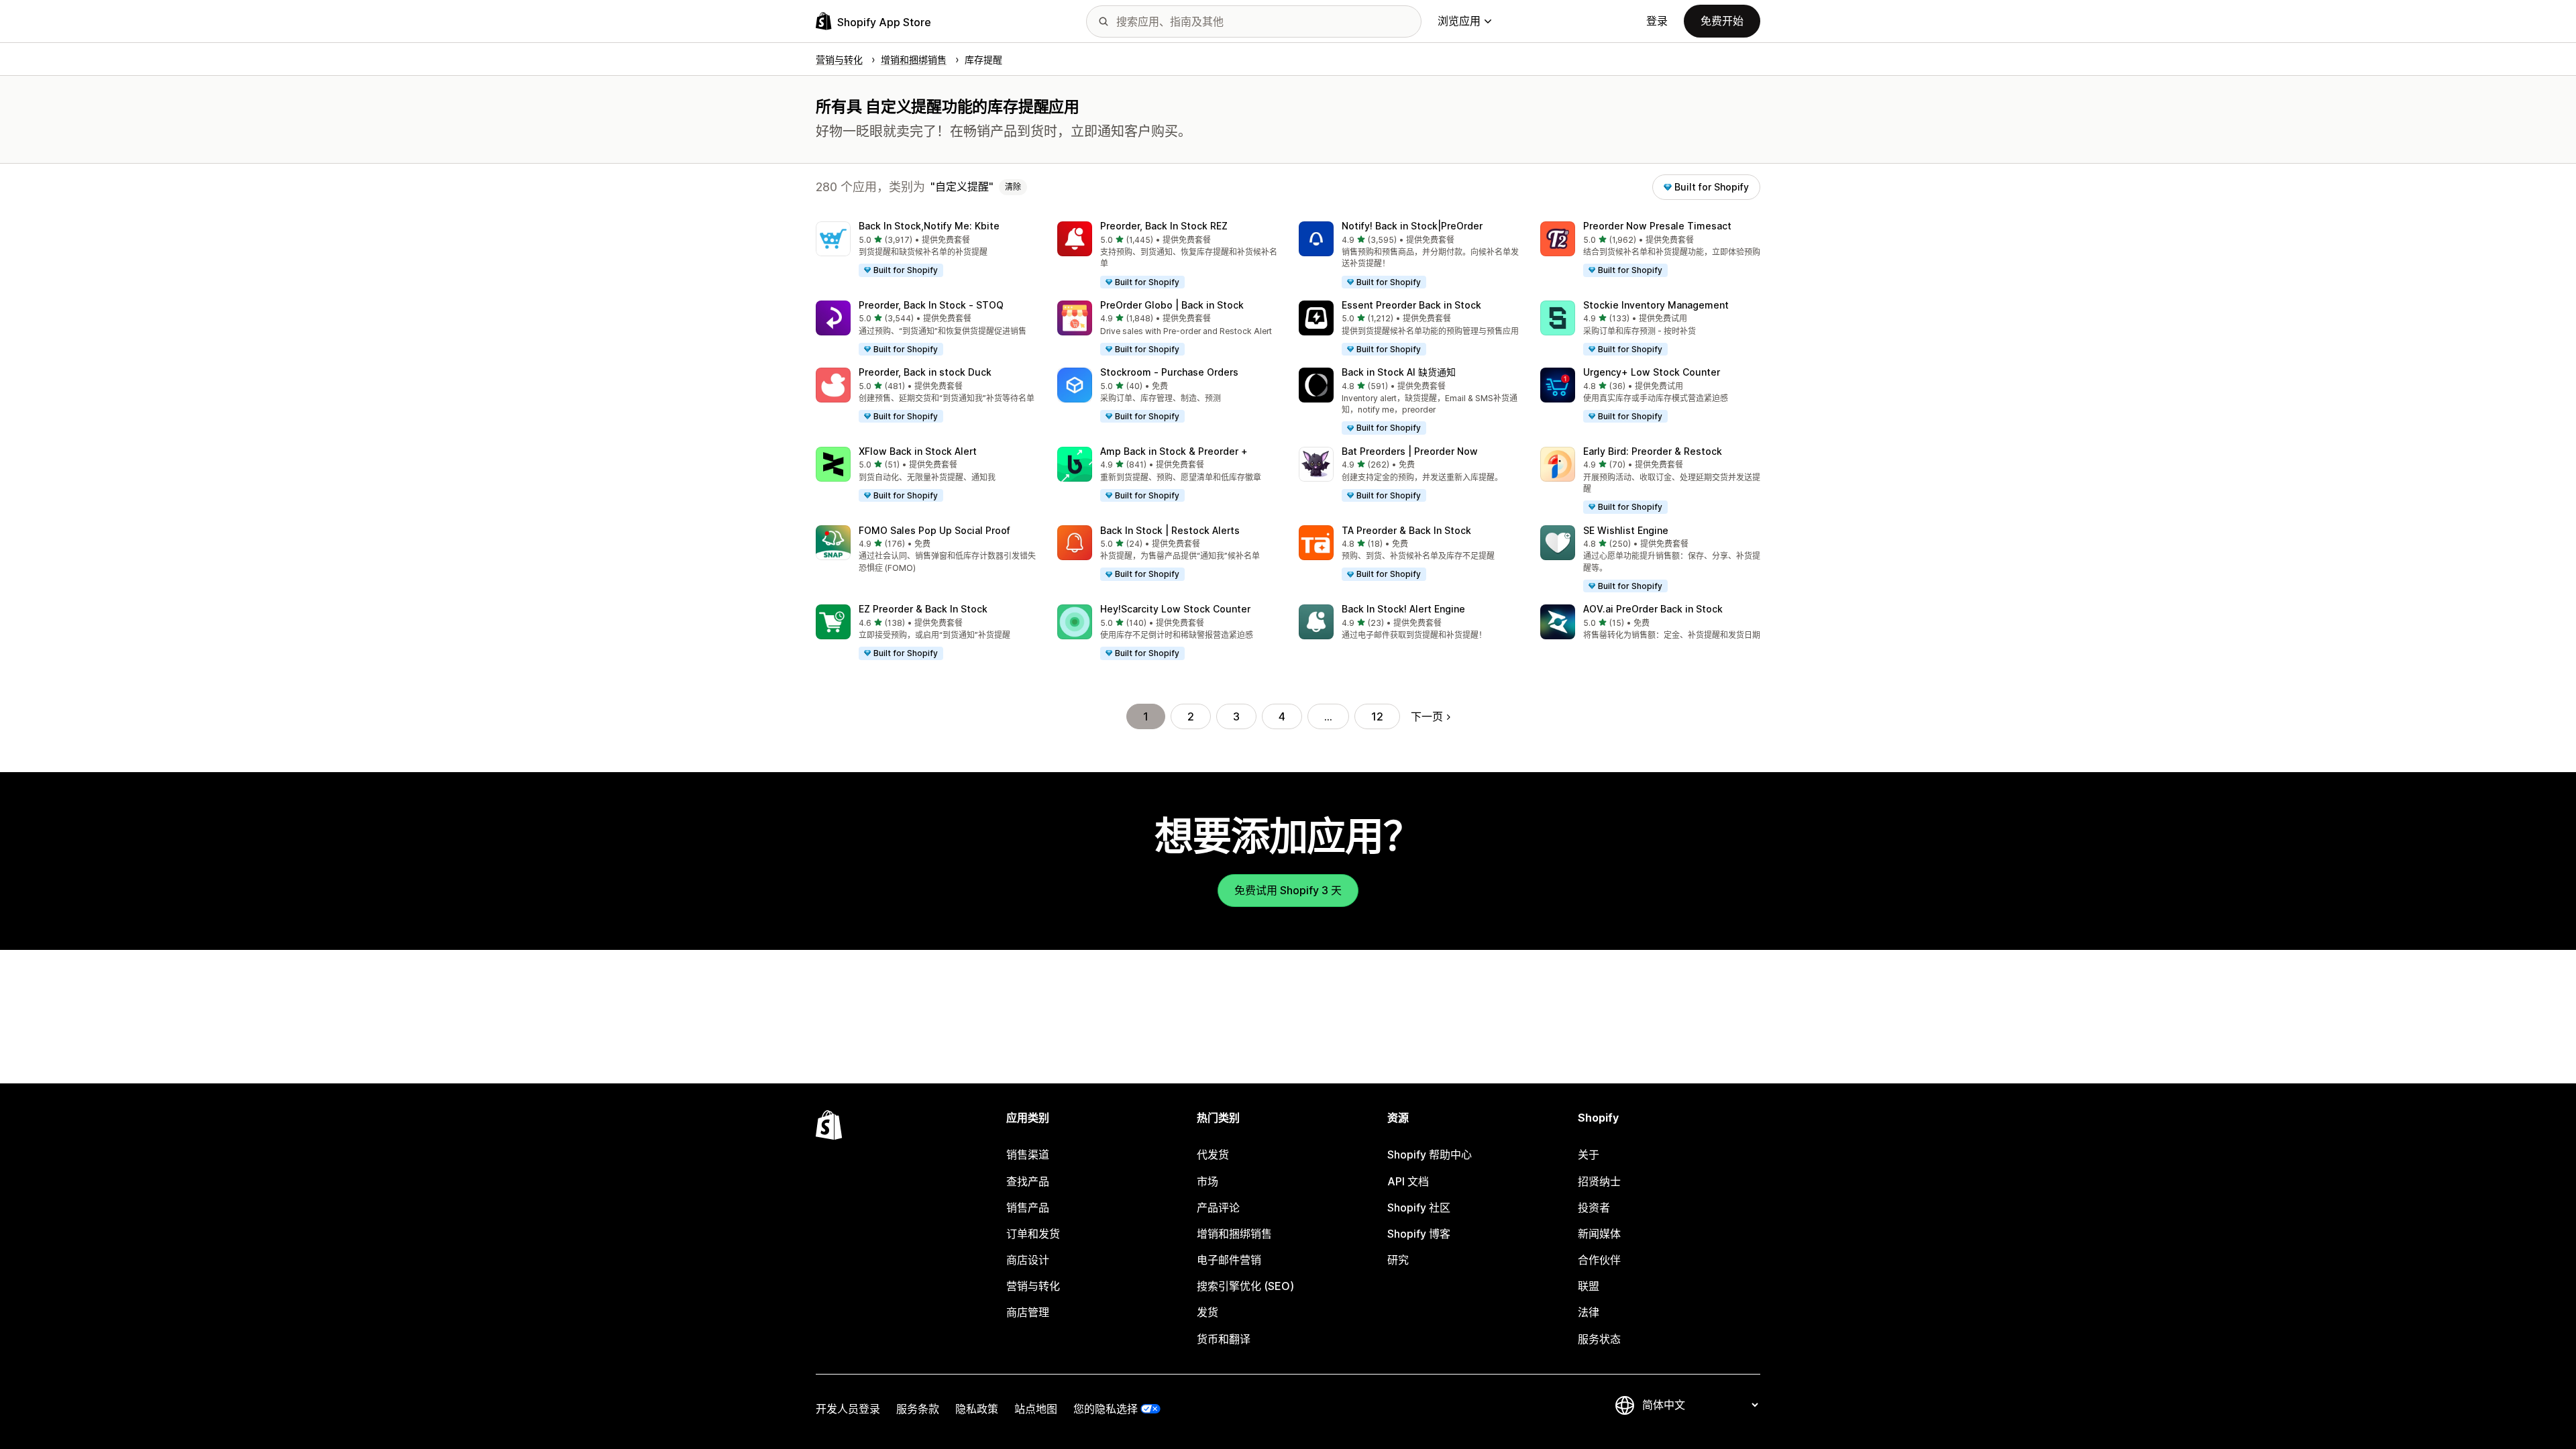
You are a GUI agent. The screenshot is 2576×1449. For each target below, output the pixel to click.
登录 (1657, 21)
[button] (926, 250)
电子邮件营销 (1229, 1260)
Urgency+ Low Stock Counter (1652, 372)
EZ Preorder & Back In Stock (923, 609)
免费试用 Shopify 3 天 (1288, 890)
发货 (1207, 1312)
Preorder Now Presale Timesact (1657, 226)
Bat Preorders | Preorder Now (1410, 451)
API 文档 (1408, 1181)
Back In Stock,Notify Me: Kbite (929, 226)
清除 (1013, 187)
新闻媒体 (1599, 1234)
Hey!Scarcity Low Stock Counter (1175, 609)
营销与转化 (1033, 1286)
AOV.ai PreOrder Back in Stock (1653, 609)
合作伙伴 (1599, 1260)
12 (1377, 716)
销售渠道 (1028, 1155)
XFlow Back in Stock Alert (918, 451)
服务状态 (1599, 1339)
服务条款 (918, 1409)
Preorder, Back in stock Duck (925, 372)
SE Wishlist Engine (1626, 530)
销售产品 (1028, 1207)
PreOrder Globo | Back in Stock (1172, 305)
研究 (1398, 1260)
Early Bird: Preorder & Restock (1653, 451)
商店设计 (1028, 1260)
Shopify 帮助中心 (1430, 1155)
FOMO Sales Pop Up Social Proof (934, 530)
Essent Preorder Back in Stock (1411, 305)
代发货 (1213, 1155)
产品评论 (1218, 1207)
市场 (1207, 1181)
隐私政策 (977, 1409)
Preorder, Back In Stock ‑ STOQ (931, 305)
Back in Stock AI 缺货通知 (1399, 372)
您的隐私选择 (1106, 1409)
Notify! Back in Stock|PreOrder (1412, 226)
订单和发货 (1033, 1234)
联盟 (1589, 1286)
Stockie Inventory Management (1656, 305)
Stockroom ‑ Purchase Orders (1169, 372)
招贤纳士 (1599, 1181)
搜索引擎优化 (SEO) (1245, 1286)
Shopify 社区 (1419, 1207)
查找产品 (1028, 1181)
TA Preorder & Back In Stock (1406, 530)
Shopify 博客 (1419, 1234)
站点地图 (1036, 1409)
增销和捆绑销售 (1234, 1234)
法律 (1589, 1312)
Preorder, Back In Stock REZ (1164, 226)
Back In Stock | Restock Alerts (1170, 530)
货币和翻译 (1224, 1339)
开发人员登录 (848, 1409)
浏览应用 (1459, 21)
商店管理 (1028, 1312)
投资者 (1594, 1207)
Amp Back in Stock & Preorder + (1174, 451)
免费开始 (1722, 21)
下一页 (1427, 716)
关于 (1589, 1155)
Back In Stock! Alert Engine (1403, 609)
